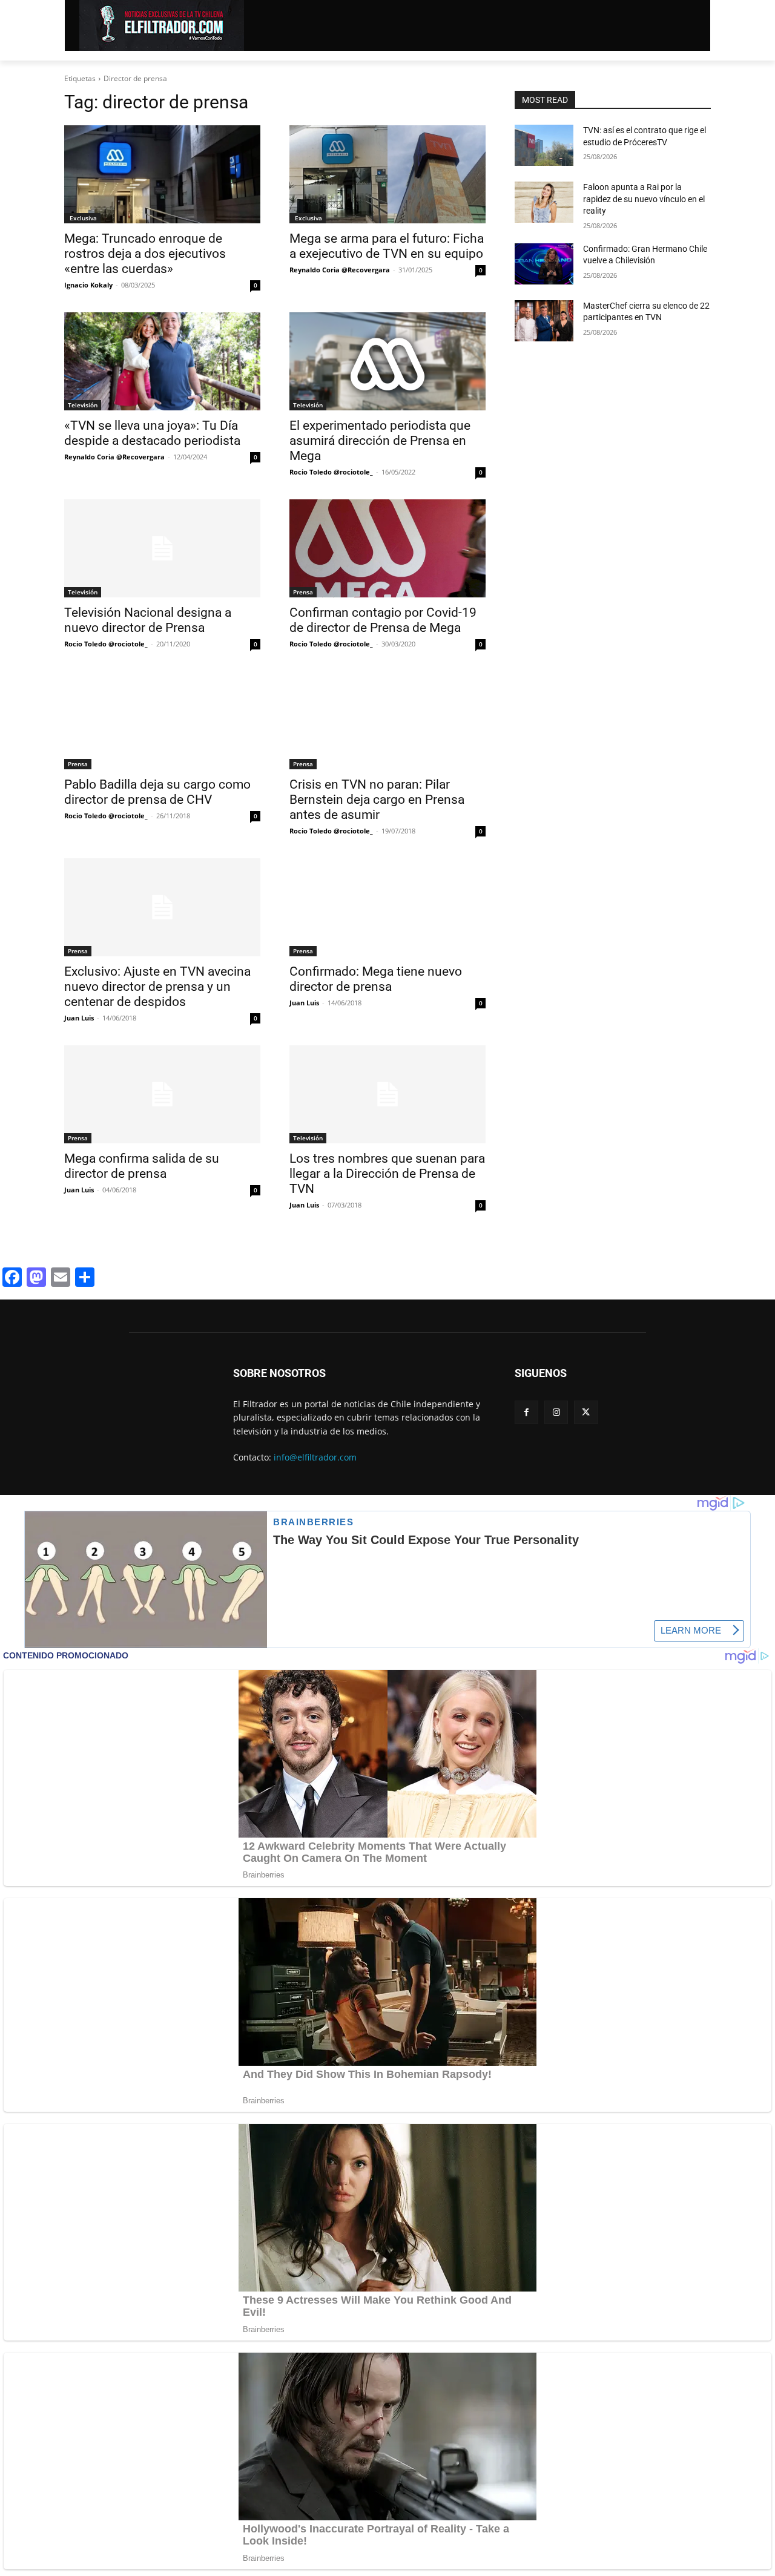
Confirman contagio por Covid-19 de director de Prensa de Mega (383, 620)
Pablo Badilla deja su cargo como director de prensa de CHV (157, 792)
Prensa (303, 592)
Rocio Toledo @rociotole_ (331, 472)
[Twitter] (586, 1412)
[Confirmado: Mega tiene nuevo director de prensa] (387, 907)
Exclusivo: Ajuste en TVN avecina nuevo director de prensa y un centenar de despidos (157, 987)
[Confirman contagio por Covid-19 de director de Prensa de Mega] (387, 548)
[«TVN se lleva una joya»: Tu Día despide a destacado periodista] (162, 361)
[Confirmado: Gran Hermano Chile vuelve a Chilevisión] (544, 264)
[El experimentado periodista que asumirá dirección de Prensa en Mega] (387, 361)
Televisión (83, 405)
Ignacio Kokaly (88, 285)
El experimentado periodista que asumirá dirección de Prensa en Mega (380, 441)
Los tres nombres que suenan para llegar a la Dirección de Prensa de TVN (387, 1174)
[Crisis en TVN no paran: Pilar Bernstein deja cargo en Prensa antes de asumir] (387, 720)
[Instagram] (556, 1412)
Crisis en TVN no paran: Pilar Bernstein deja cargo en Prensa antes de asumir (377, 800)
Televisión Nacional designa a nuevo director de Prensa (148, 620)
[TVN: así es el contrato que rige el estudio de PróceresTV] (544, 145)
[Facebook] (526, 1412)
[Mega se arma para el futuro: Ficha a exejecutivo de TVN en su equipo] (387, 174)
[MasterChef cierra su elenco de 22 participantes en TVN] (544, 321)
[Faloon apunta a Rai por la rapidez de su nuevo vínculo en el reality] (544, 202)
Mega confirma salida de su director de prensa (142, 1166)
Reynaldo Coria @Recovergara (340, 270)
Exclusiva (82, 218)
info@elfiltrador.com (315, 1457)
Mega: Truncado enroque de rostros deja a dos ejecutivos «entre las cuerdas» (145, 254)
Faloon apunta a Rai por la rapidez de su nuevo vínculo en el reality (644, 199)
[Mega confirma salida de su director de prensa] (162, 1094)
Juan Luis (79, 1018)
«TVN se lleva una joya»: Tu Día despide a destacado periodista (152, 433)
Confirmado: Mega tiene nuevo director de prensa (376, 979)
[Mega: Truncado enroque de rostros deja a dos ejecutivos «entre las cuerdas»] (162, 174)
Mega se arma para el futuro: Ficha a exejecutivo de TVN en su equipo (387, 246)
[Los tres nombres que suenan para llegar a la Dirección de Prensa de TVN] (387, 1094)
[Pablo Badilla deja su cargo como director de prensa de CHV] (162, 720)
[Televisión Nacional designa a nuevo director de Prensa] (162, 548)
